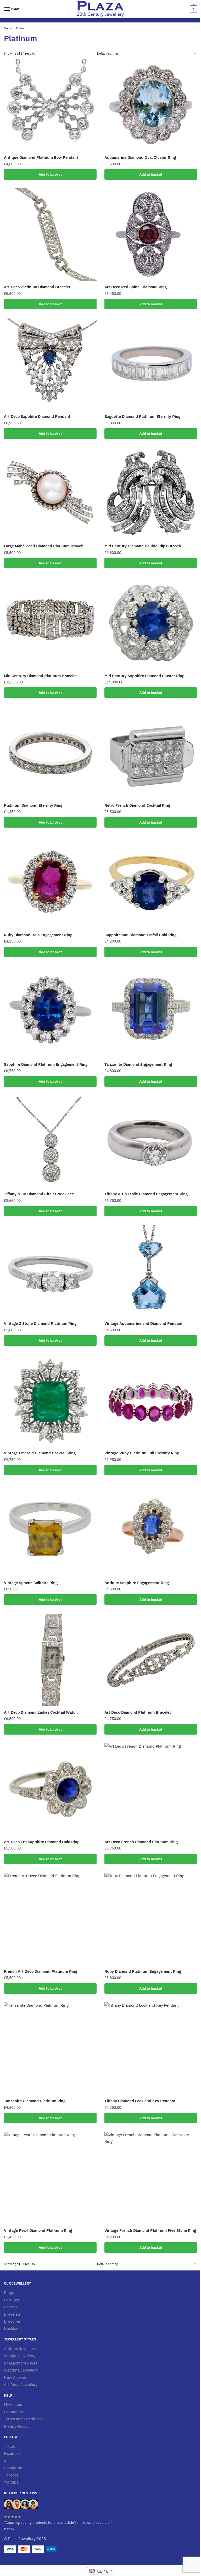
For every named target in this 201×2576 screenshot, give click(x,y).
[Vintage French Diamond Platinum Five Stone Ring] (151, 2178)
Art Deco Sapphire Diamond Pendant (37, 416)
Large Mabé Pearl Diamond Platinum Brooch (44, 546)
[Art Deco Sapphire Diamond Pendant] (50, 364)
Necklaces (13, 2329)
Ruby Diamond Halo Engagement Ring (38, 935)
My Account (14, 2405)
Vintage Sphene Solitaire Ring (31, 1583)
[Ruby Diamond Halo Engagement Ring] (50, 882)
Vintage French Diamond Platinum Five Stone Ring (150, 2230)
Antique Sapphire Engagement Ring (137, 1583)
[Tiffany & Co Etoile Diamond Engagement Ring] (151, 1141)
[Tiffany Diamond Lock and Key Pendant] (151, 2048)
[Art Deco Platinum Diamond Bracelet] (50, 235)
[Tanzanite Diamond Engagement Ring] (151, 1012)
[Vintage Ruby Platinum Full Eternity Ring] (151, 1401)
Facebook (12, 2453)
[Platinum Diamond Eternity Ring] (50, 753)
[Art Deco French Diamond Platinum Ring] (151, 1789)
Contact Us (13, 2412)
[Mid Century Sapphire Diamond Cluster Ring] (151, 623)
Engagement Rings (21, 2363)
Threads (11, 2475)
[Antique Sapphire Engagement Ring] (151, 1530)
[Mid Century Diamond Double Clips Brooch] (151, 494)
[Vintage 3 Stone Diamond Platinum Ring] (50, 1271)
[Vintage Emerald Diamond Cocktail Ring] (50, 1401)
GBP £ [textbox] (102, 2571)
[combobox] (101, 2571)
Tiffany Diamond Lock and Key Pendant (140, 2101)
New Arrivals (15, 2377)
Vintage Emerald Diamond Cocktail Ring (40, 1453)
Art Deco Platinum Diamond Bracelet (37, 287)
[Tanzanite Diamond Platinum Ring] (50, 2048)
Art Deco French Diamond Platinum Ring (141, 1842)
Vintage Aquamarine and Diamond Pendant (144, 1323)
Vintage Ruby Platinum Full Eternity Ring (142, 1453)
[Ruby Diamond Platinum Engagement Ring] (151, 1919)
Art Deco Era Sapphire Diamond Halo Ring (42, 1842)
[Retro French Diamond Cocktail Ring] (151, 753)
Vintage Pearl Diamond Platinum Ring (38, 2230)
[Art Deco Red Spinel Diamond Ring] (151, 235)
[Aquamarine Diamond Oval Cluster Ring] (151, 105)
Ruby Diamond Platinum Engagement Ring (143, 1971)
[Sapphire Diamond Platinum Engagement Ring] (50, 1012)
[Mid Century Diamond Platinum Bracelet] (50, 623)
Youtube (11, 2482)
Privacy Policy (16, 2426)
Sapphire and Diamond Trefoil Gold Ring (140, 935)
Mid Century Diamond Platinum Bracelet (40, 676)
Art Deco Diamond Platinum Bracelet (138, 1712)
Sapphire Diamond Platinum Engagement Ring (46, 1064)
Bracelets (12, 2314)
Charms (11, 2307)
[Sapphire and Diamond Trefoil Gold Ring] (151, 882)
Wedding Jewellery (21, 2370)
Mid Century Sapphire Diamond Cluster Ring (144, 676)
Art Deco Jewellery (21, 2384)
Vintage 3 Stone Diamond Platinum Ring (40, 1323)
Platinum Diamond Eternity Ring (33, 805)
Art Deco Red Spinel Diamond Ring (136, 287)
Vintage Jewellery (20, 2356)
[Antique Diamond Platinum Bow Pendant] (50, 105)
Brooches (12, 2321)
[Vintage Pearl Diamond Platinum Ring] (50, 2178)
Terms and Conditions (23, 2419)
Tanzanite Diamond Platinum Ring (35, 2101)
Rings (9, 2293)
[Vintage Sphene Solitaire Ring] (50, 1530)
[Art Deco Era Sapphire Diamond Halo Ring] (50, 1789)
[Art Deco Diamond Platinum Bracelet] (151, 1660)
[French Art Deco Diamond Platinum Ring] (50, 1919)
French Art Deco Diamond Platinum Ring (41, 1971)
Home (8, 28)
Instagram (13, 2468)
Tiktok (9, 2446)
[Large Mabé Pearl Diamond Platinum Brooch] (50, 494)
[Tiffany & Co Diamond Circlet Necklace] (50, 1141)
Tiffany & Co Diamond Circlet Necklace (39, 1194)
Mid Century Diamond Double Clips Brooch (143, 546)
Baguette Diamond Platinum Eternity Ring (142, 416)
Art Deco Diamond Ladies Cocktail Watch (41, 1712)
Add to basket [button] (50, 174)
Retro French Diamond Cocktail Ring (137, 805)
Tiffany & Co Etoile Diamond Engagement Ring (146, 1194)
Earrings (11, 2300)
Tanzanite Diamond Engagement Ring (138, 1064)
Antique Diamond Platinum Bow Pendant (41, 157)
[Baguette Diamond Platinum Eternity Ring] (151, 364)
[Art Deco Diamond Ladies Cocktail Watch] (50, 1660)
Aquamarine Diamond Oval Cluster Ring (140, 157)
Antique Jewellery (20, 2349)
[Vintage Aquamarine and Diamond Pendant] (151, 1271)
